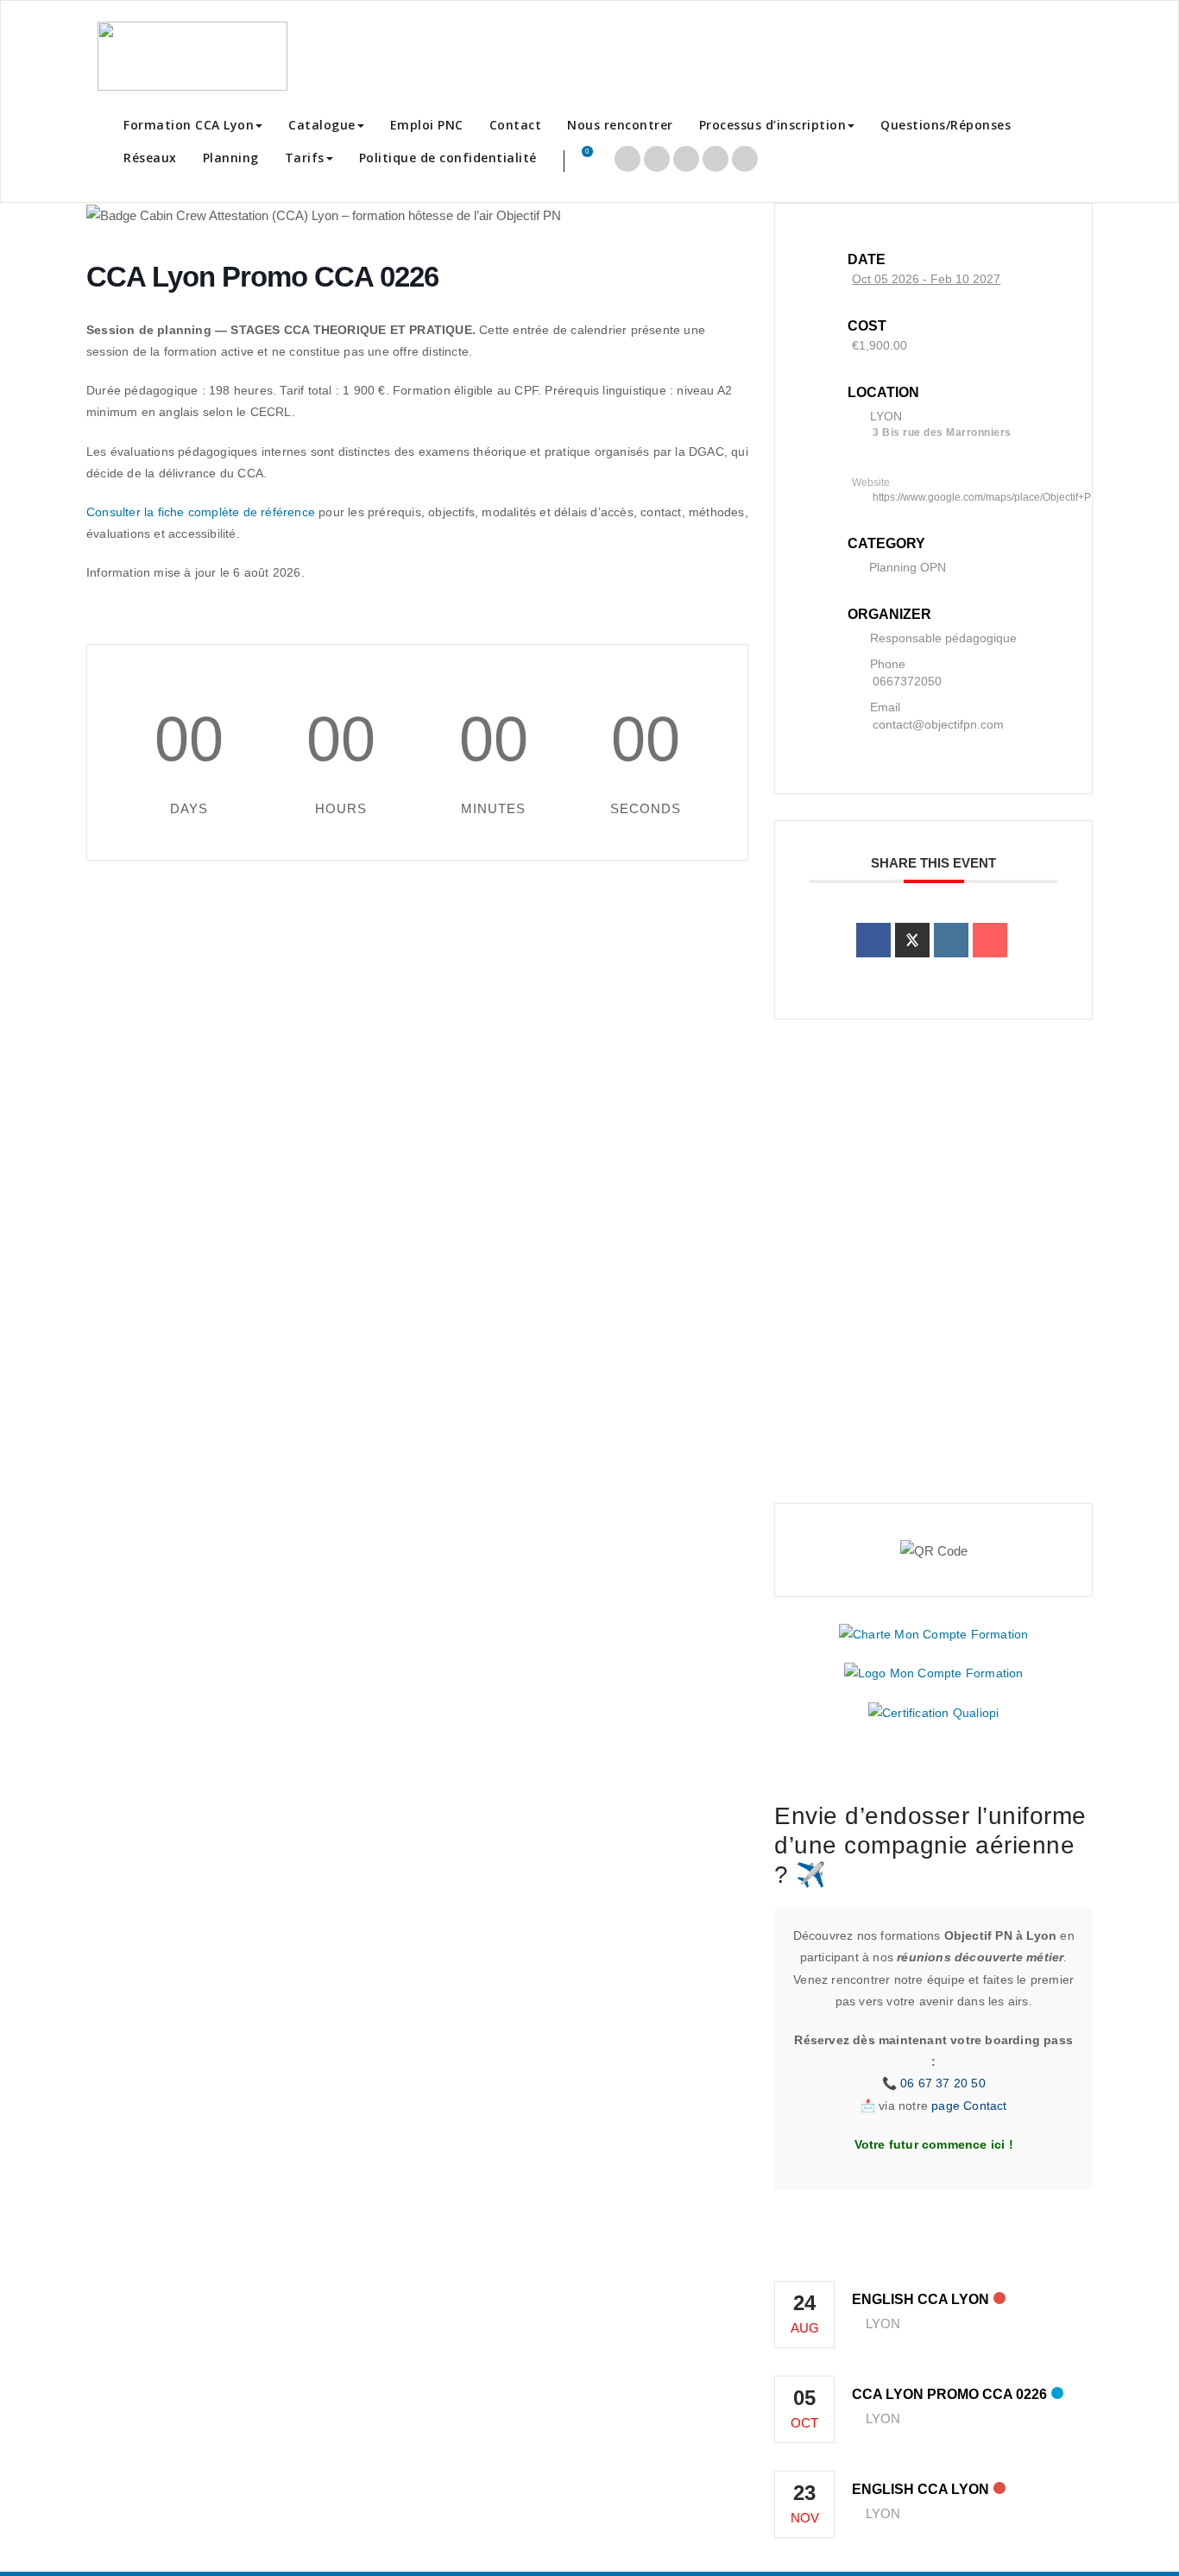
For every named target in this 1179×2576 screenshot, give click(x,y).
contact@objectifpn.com (938, 724)
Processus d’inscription (773, 125)
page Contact (969, 2106)
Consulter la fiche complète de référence (201, 512)
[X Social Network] (912, 940)
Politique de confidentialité (448, 158)
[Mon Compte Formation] (934, 1673)
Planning (231, 158)
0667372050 (907, 681)
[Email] (990, 940)
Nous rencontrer (620, 125)
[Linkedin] (951, 940)
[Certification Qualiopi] (933, 1713)
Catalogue (322, 125)
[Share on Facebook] (873, 940)
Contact (516, 125)
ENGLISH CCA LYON (921, 2299)
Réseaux (150, 158)
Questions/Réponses (946, 125)
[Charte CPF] (933, 1633)
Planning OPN (908, 567)
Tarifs (305, 158)
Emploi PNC (427, 125)
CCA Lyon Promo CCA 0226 (949, 2394)
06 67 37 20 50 (943, 2083)
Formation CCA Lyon (189, 125)
